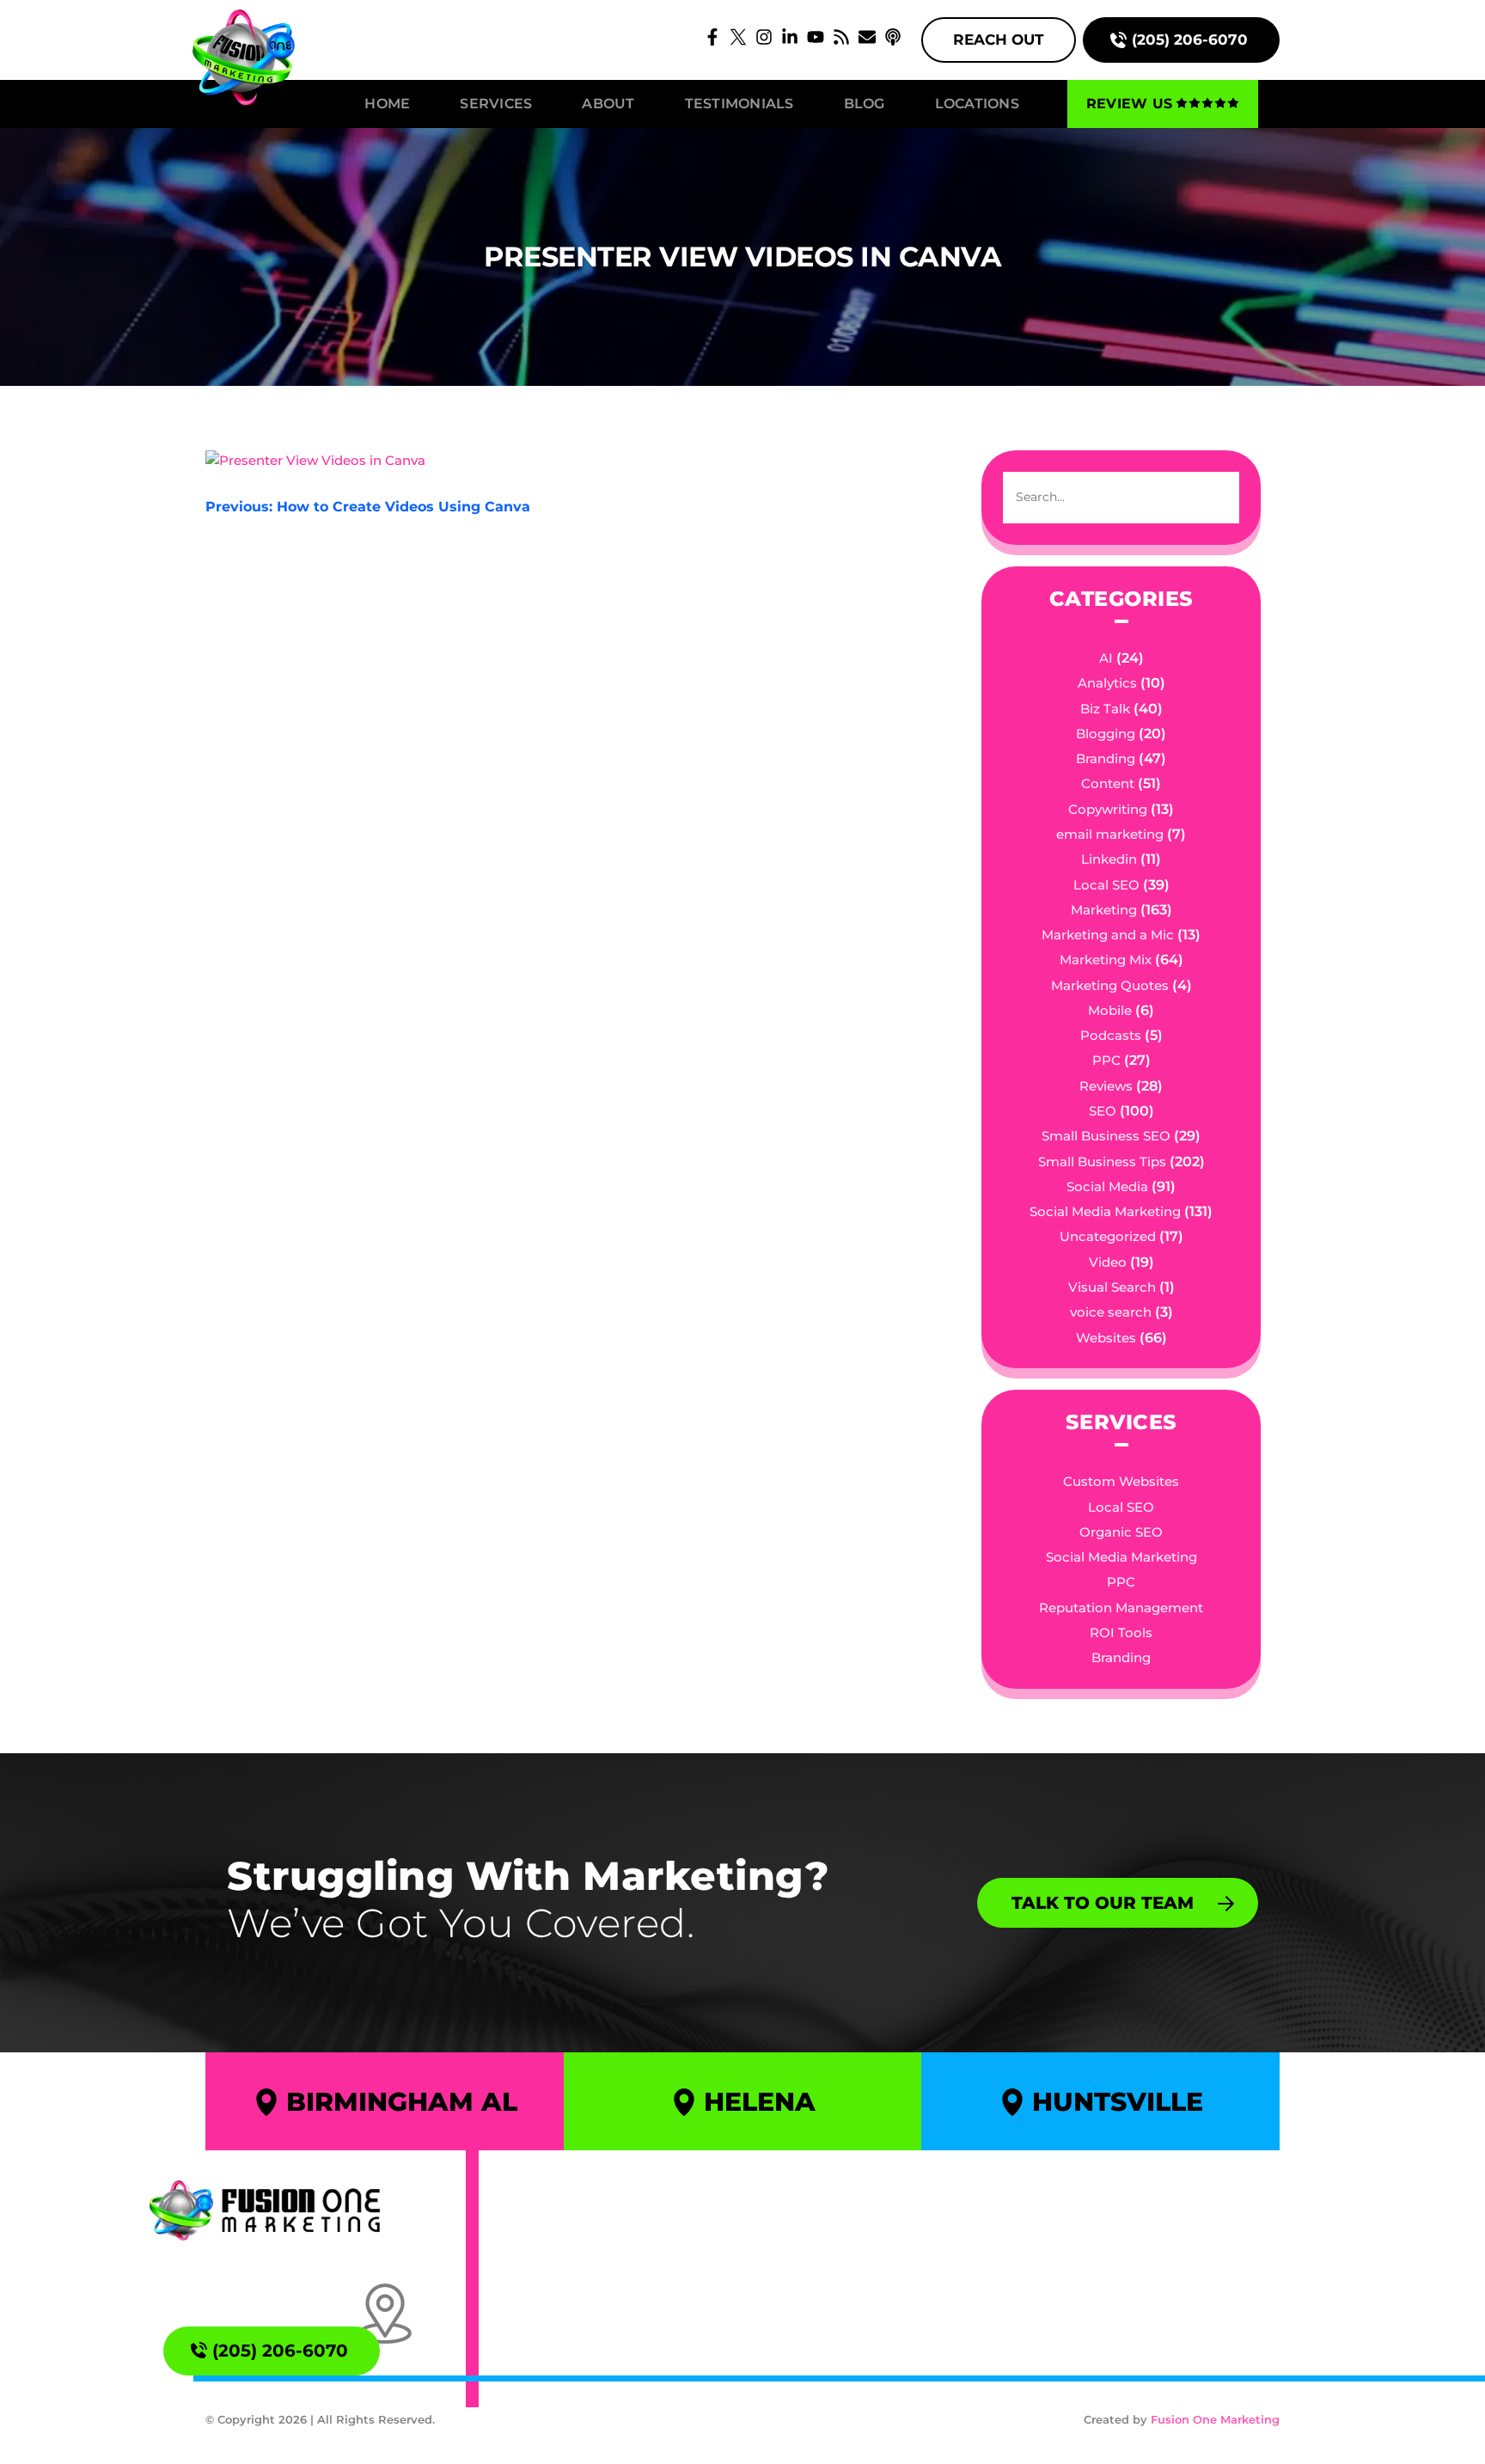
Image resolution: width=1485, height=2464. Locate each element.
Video (1108, 1262)
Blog (865, 104)
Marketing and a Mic (1108, 935)
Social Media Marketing (1105, 1211)
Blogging (1106, 734)
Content (1108, 783)
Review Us (1129, 104)
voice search (1111, 1312)
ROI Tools (1121, 1632)
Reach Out (999, 40)
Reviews (1106, 1086)
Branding (1106, 758)
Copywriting (1108, 809)
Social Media (1107, 1186)
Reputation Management (1121, 1608)
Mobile (1110, 1010)
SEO (1103, 1111)
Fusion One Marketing (1215, 2419)
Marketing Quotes (1110, 985)
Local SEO (1106, 885)
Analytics (1107, 683)
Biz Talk (1105, 709)
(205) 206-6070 (1190, 40)
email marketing (1110, 834)
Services (496, 104)
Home (387, 104)
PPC (1106, 1060)
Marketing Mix (1106, 960)
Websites (1106, 1338)
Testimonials (739, 104)
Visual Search (1112, 1287)
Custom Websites (1121, 1481)
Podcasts (1111, 1035)
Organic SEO (1121, 1532)
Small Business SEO (1106, 1136)
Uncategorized (1108, 1236)
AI (1106, 658)
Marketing (1104, 910)
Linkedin (1109, 859)
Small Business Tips (1102, 1162)
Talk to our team (1103, 1902)
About (608, 104)
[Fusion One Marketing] (265, 2210)
